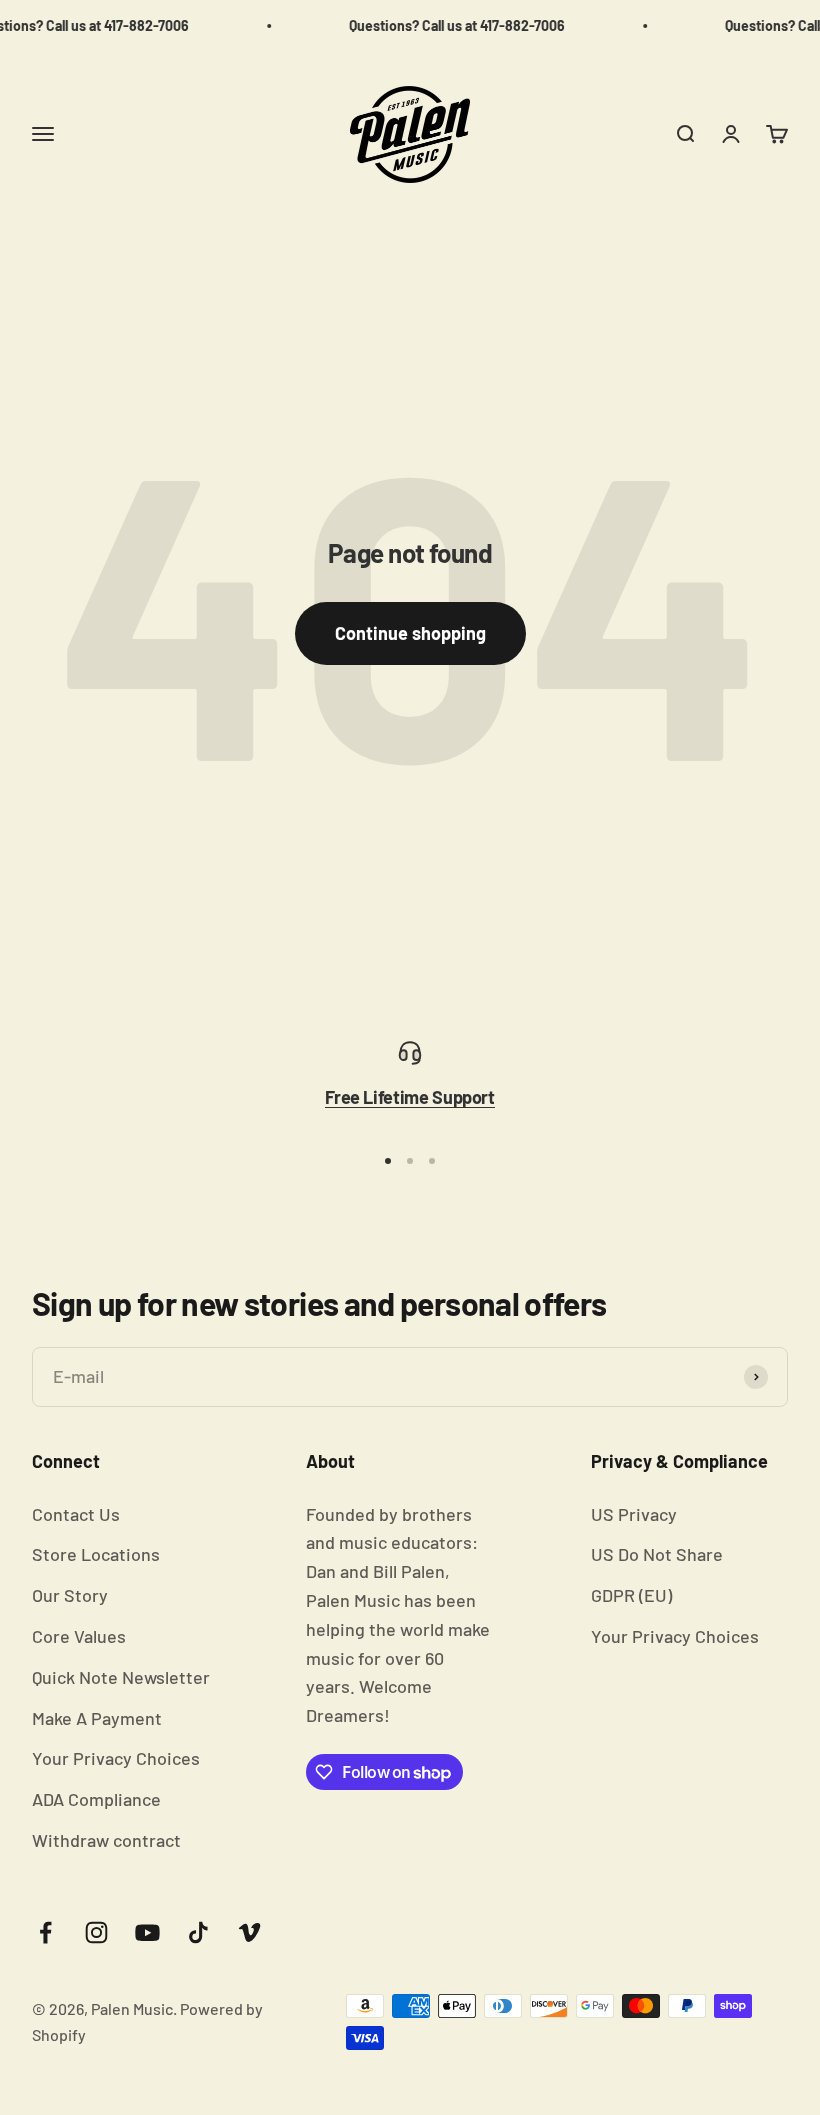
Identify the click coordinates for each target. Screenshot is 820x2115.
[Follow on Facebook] (45, 1932)
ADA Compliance (96, 1799)
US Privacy (634, 1514)
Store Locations (96, 1554)
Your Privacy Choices (116, 1758)
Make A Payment (97, 1718)
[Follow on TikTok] (198, 1932)
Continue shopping (410, 633)
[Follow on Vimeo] (249, 1932)
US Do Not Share (657, 1554)
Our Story (70, 1595)
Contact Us (76, 1514)
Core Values (79, 1636)
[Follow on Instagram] (96, 1932)
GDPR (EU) (631, 1595)
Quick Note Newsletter (121, 1677)
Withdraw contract (106, 1840)
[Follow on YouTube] (147, 1932)
